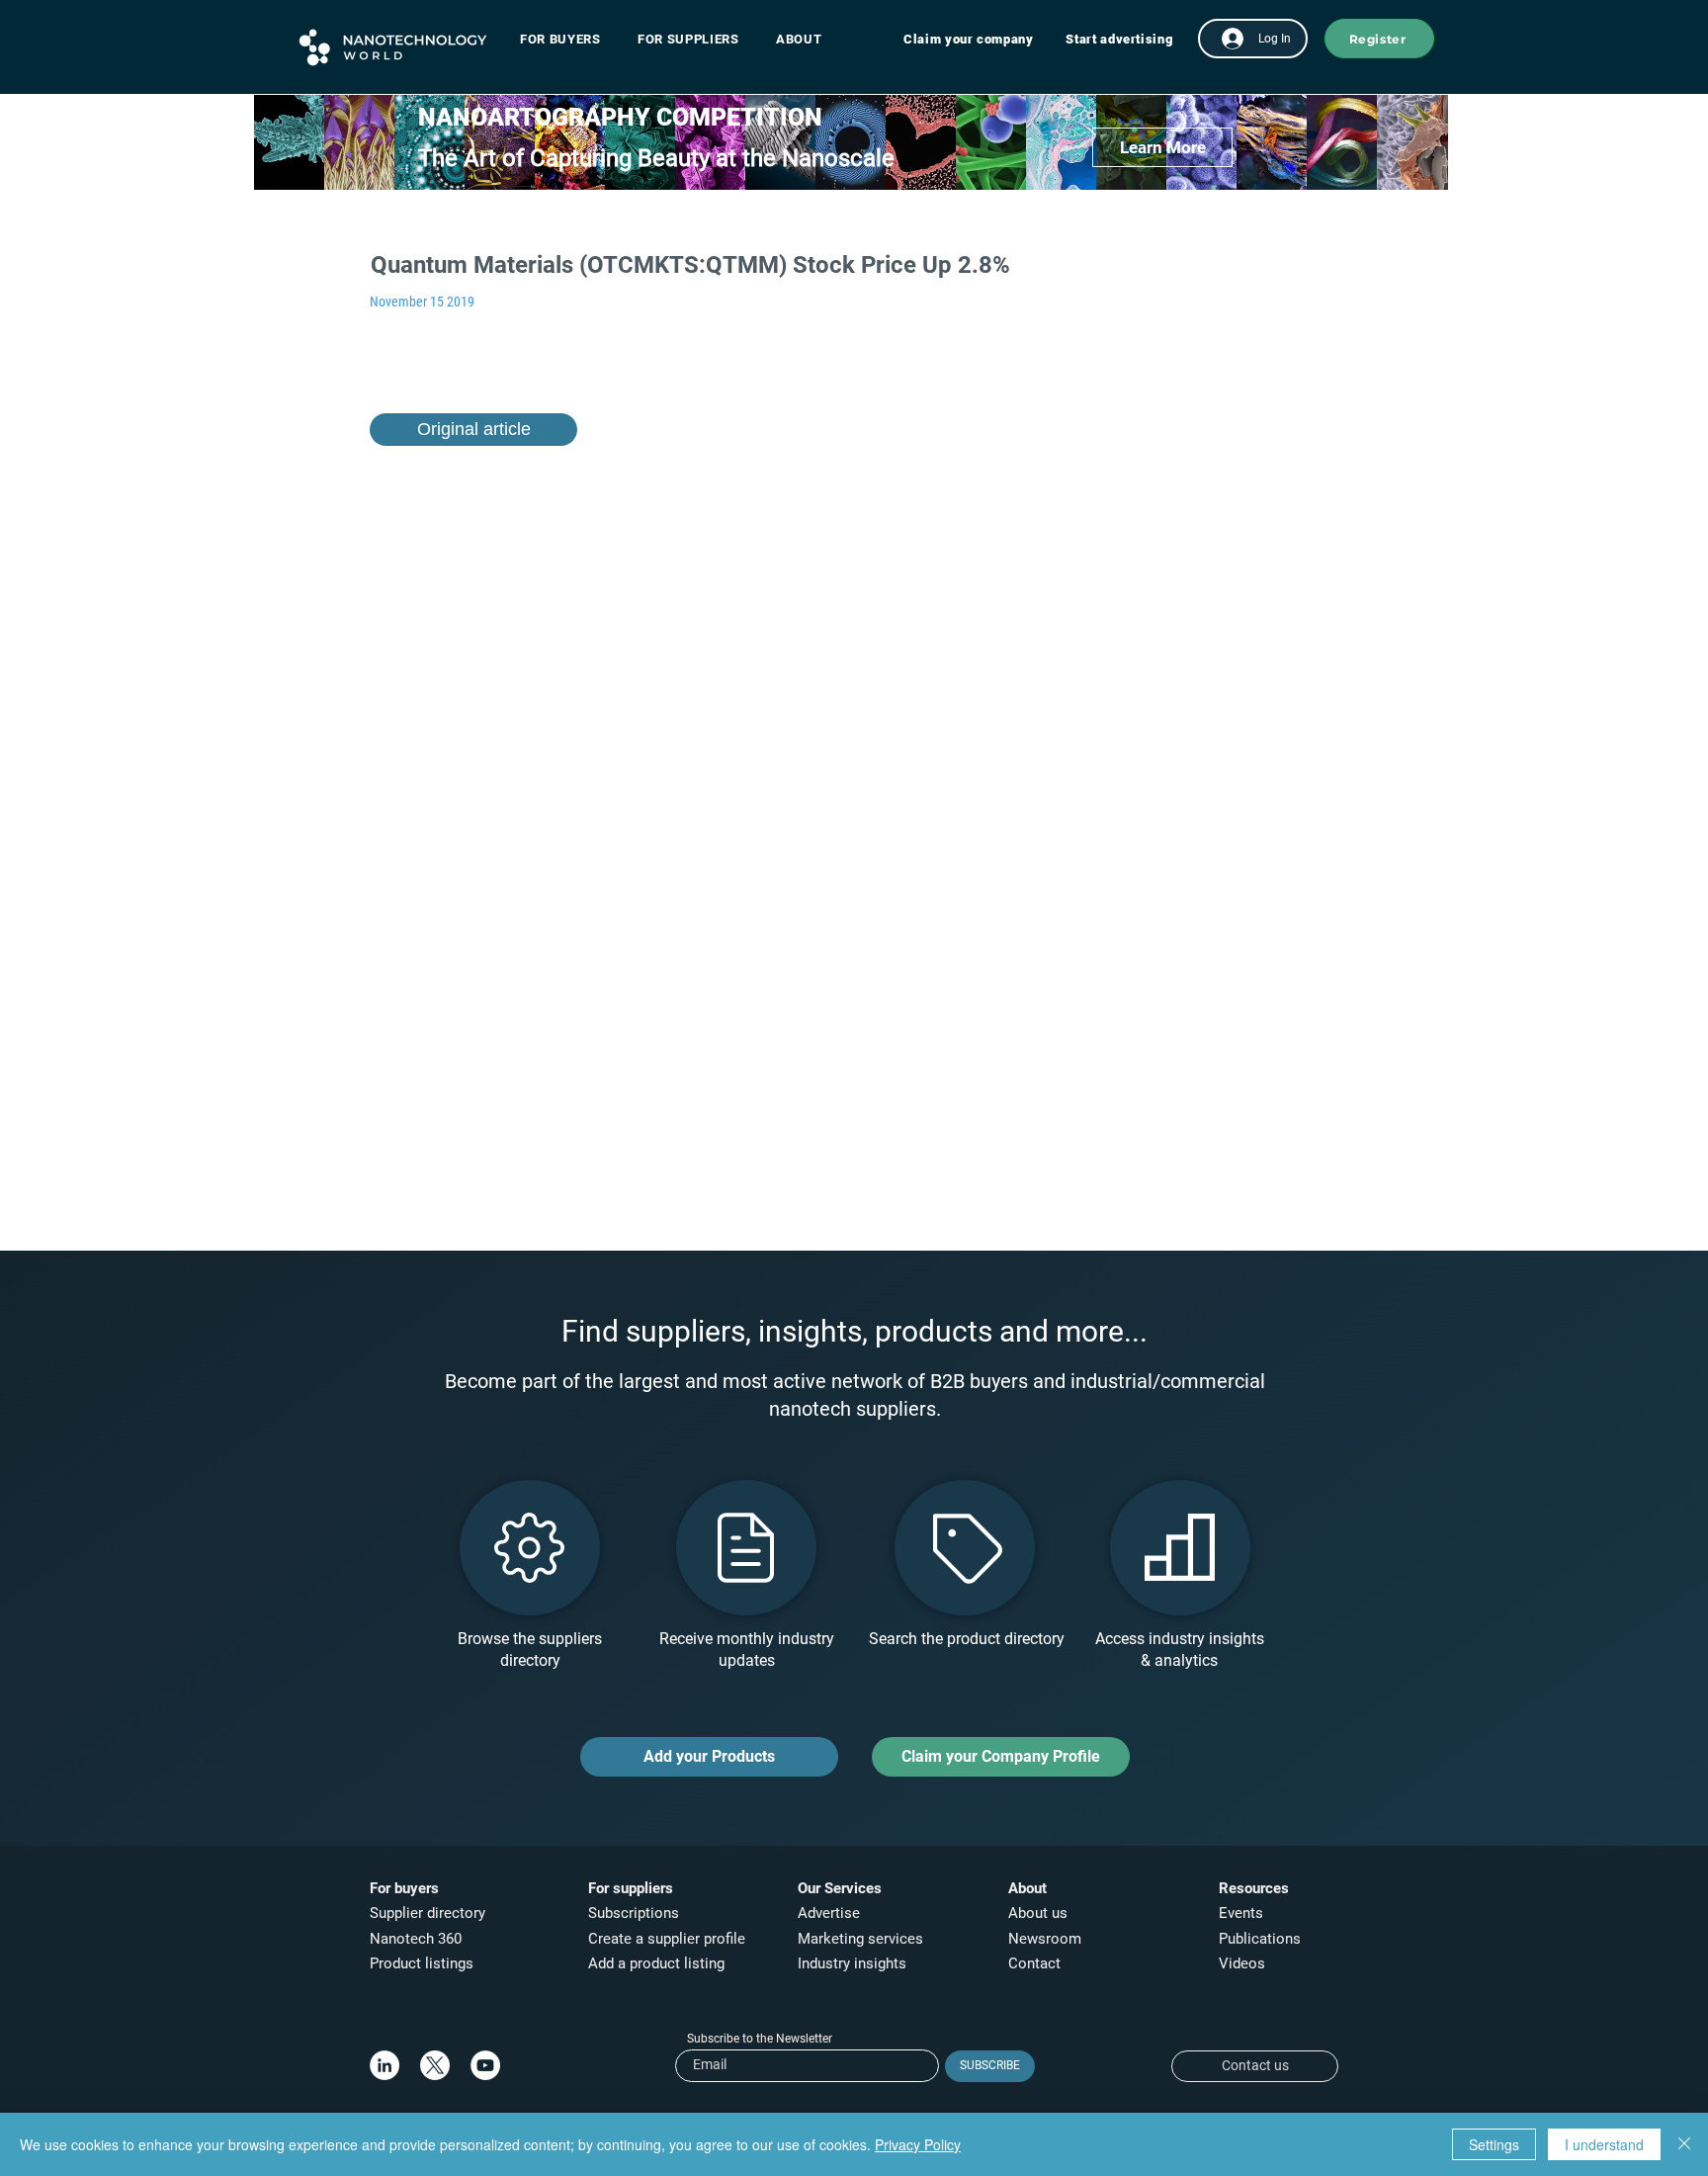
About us (1038, 1913)
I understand (1604, 2144)
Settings (1494, 2144)
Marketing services (860, 1939)
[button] (570, 39)
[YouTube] (485, 2065)
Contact (1036, 1963)
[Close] (1684, 2144)
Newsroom (1045, 1939)
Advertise (829, 1913)
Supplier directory (427, 1913)
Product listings (422, 1963)
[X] (435, 2065)
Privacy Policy (918, 2144)
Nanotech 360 (416, 1939)
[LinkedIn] (384, 2065)
